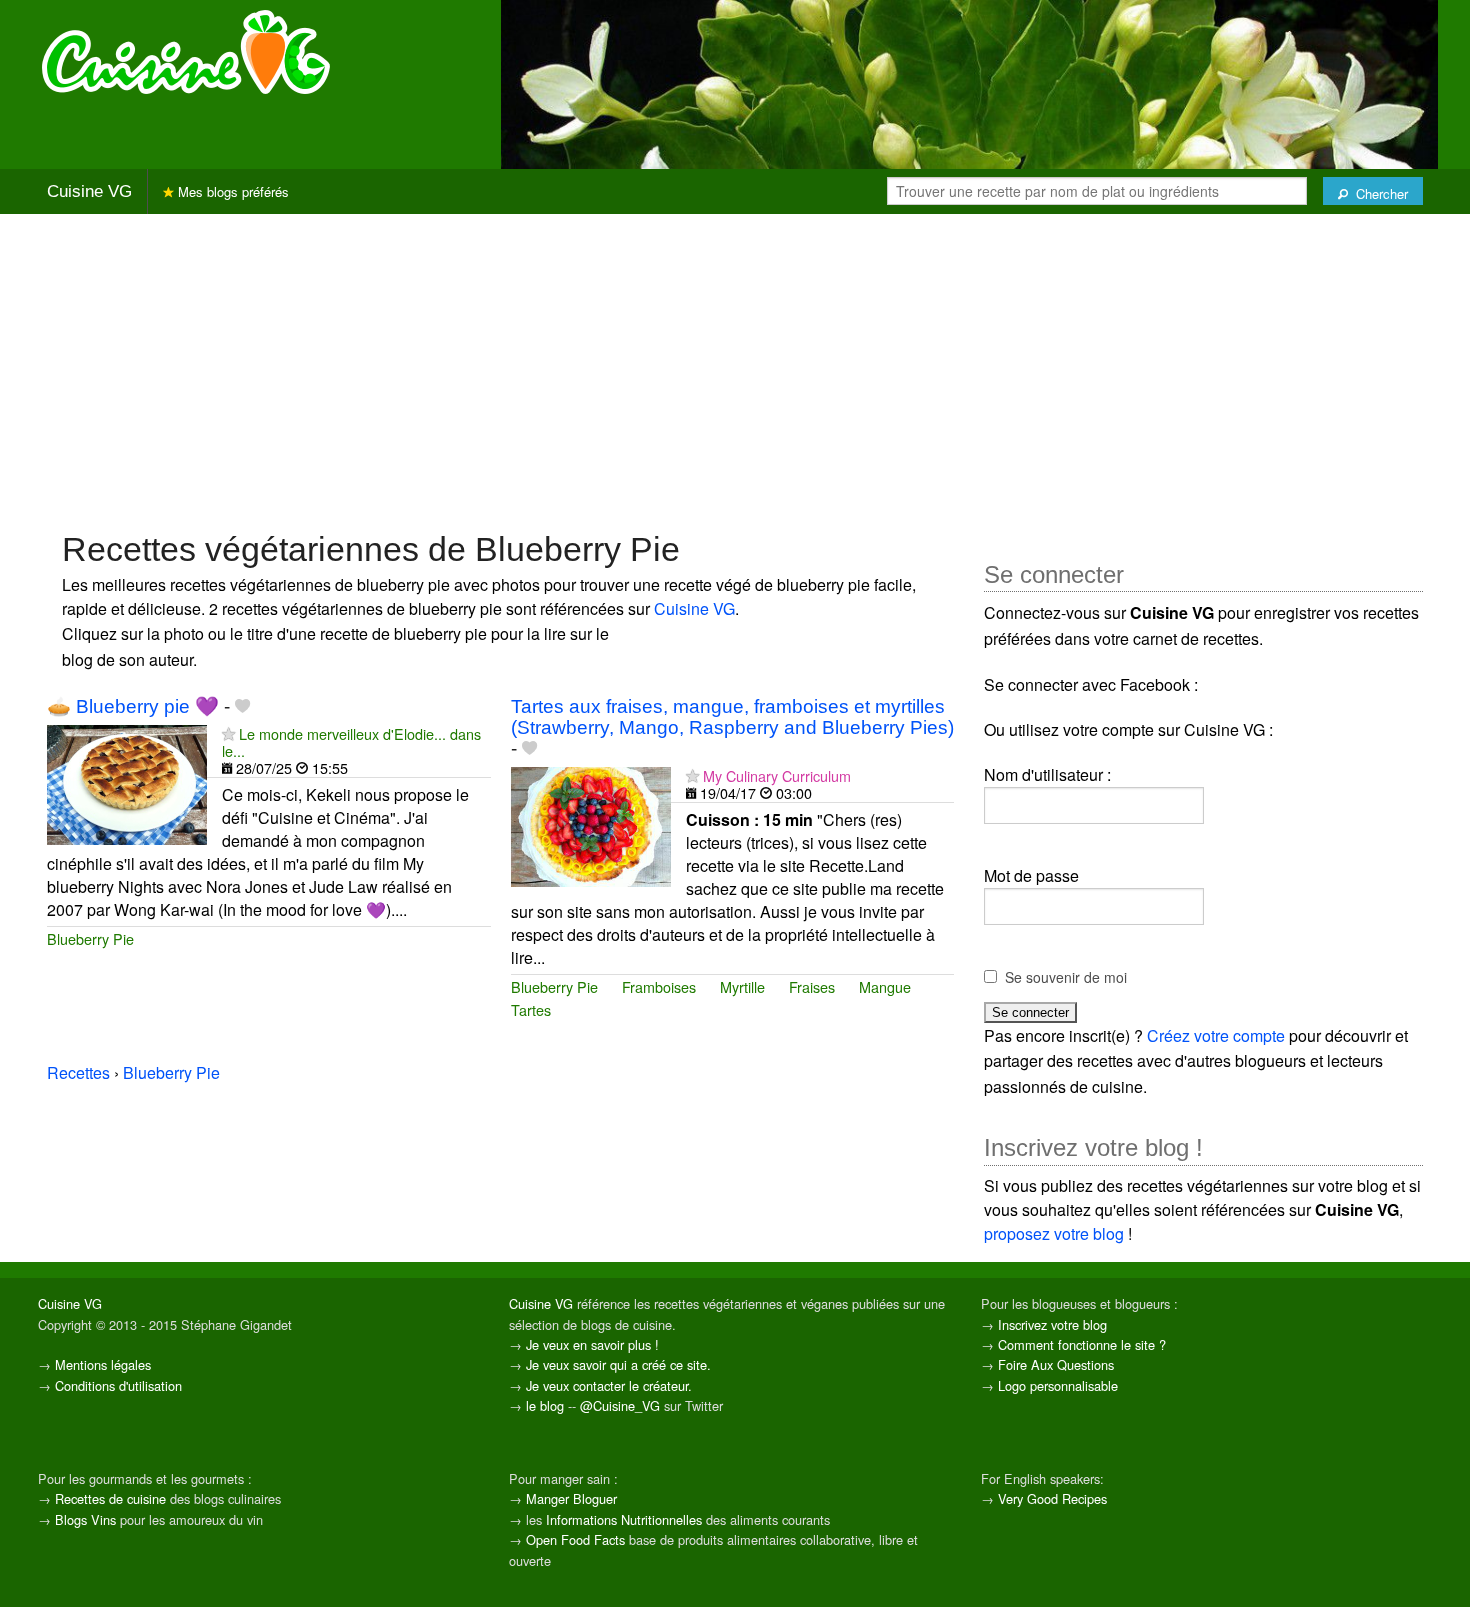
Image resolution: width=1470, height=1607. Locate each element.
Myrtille (742, 986)
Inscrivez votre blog (1052, 1324)
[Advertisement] (735, 370)
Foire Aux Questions (1056, 1364)
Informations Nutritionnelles (624, 1519)
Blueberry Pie (90, 938)
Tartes (531, 1009)
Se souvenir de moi (1066, 977)
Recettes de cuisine (110, 1498)
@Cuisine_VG (620, 1405)
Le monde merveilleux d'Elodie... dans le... (351, 742)
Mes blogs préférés (231, 191)
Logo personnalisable (1058, 1385)
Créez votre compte (1216, 1035)
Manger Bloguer (571, 1498)
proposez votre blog (1054, 1233)
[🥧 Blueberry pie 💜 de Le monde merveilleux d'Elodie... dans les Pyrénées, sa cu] (127, 782)
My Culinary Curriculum (777, 775)
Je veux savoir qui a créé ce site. (618, 1364)
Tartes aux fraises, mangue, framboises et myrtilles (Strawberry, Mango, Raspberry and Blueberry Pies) (732, 717)
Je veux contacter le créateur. (609, 1385)
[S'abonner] (228, 733)
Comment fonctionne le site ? (1082, 1344)
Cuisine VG (89, 191)
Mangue (885, 986)
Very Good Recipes (1052, 1498)
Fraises (812, 986)
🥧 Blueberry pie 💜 (133, 706)
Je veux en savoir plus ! (592, 1344)
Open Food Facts (575, 1539)
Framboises (659, 986)
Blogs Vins (85, 1519)
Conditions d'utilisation (118, 1385)
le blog (545, 1405)
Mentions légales (103, 1364)
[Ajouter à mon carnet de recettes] (242, 706)
